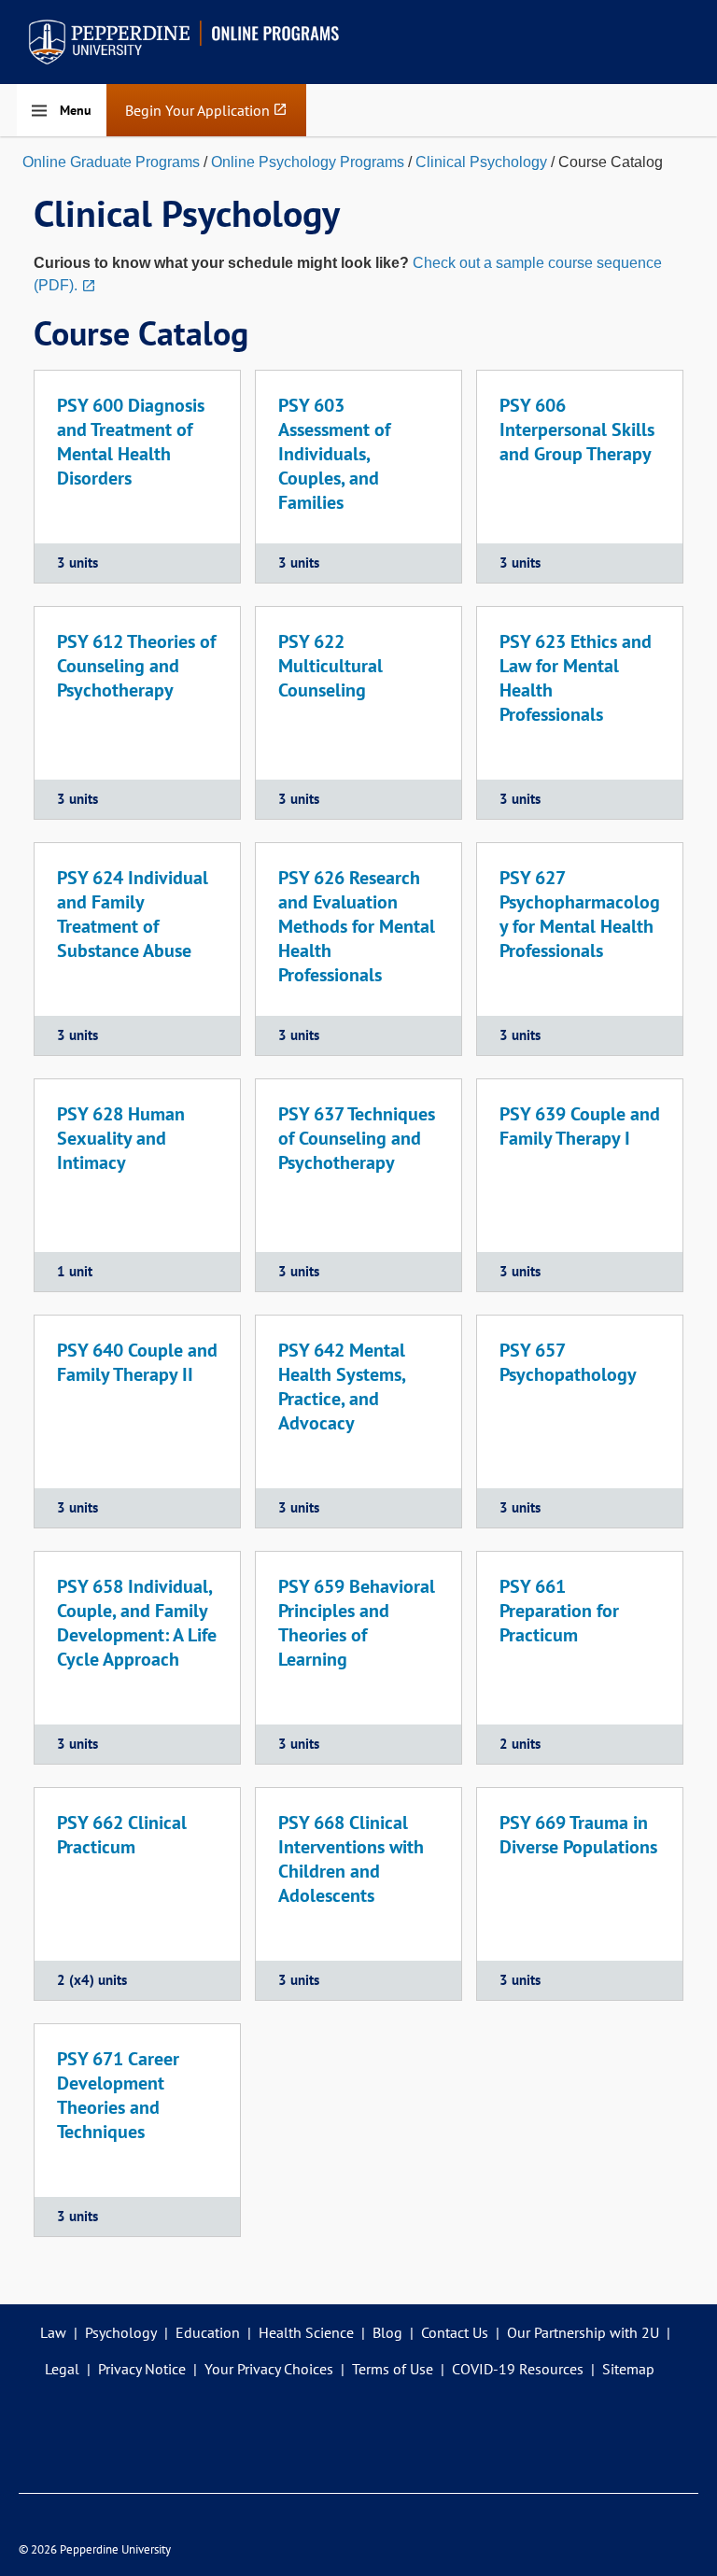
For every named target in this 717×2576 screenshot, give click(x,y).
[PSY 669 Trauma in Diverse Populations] (580, 1894)
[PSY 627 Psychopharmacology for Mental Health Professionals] (580, 949)
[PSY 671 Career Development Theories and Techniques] (137, 2130)
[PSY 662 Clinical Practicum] (137, 1894)
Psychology (121, 2332)
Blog (387, 2332)
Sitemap (628, 2369)
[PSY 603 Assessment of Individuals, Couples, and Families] (358, 477)
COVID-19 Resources (518, 2369)
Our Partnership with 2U (583, 2332)
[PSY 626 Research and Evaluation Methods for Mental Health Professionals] (358, 949)
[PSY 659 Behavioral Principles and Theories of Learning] (358, 1658)
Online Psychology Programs (308, 162)
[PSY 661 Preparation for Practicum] (580, 1658)
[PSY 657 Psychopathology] (580, 1422)
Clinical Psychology (481, 162)
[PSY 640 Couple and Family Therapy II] (137, 1422)
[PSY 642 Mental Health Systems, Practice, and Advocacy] (358, 1422)
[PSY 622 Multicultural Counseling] (358, 713)
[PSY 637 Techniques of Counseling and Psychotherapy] (358, 1185)
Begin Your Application (206, 119)
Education (208, 2332)
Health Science (306, 2332)
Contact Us (455, 2332)
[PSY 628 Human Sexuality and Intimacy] (137, 1185)
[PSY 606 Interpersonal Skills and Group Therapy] (580, 477)
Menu (76, 110)
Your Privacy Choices (269, 2369)
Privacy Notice (142, 2369)
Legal (62, 2369)
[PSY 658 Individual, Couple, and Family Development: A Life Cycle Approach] (137, 1658)
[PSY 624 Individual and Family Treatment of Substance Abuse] (137, 949)
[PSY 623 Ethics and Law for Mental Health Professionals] (580, 713)
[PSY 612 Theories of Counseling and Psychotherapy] (137, 713)
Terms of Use (393, 2369)
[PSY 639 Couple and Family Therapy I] (580, 1185)
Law (53, 2332)
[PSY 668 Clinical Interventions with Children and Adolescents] (358, 1894)
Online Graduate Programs (111, 162)
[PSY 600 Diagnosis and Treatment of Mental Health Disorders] (137, 477)
